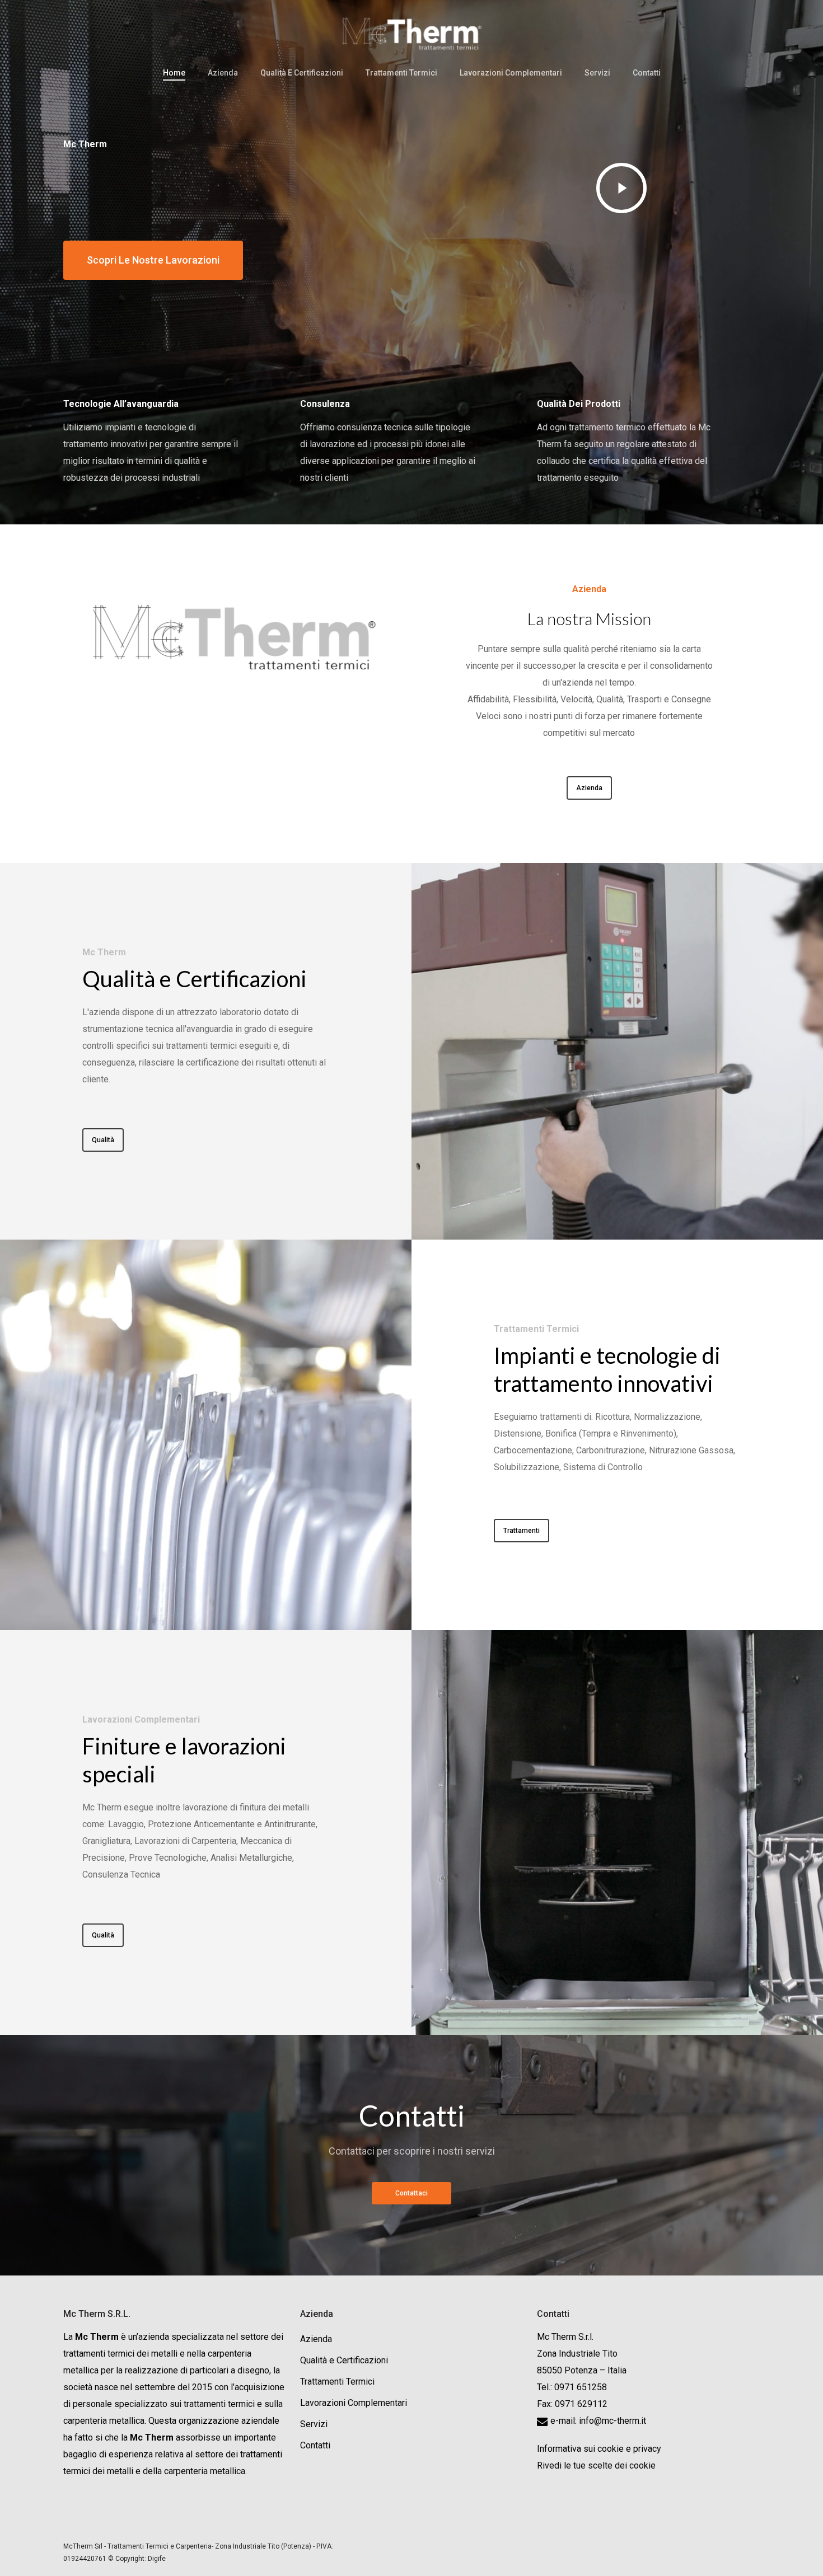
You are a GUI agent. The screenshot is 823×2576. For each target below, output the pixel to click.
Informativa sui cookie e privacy (599, 2449)
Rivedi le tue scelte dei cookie (596, 2465)
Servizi (314, 2424)
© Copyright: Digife (137, 2559)
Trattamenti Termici (337, 2382)
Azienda (316, 2339)
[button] (153, 260)
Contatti (315, 2445)
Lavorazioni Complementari (354, 2403)
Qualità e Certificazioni (344, 2360)
